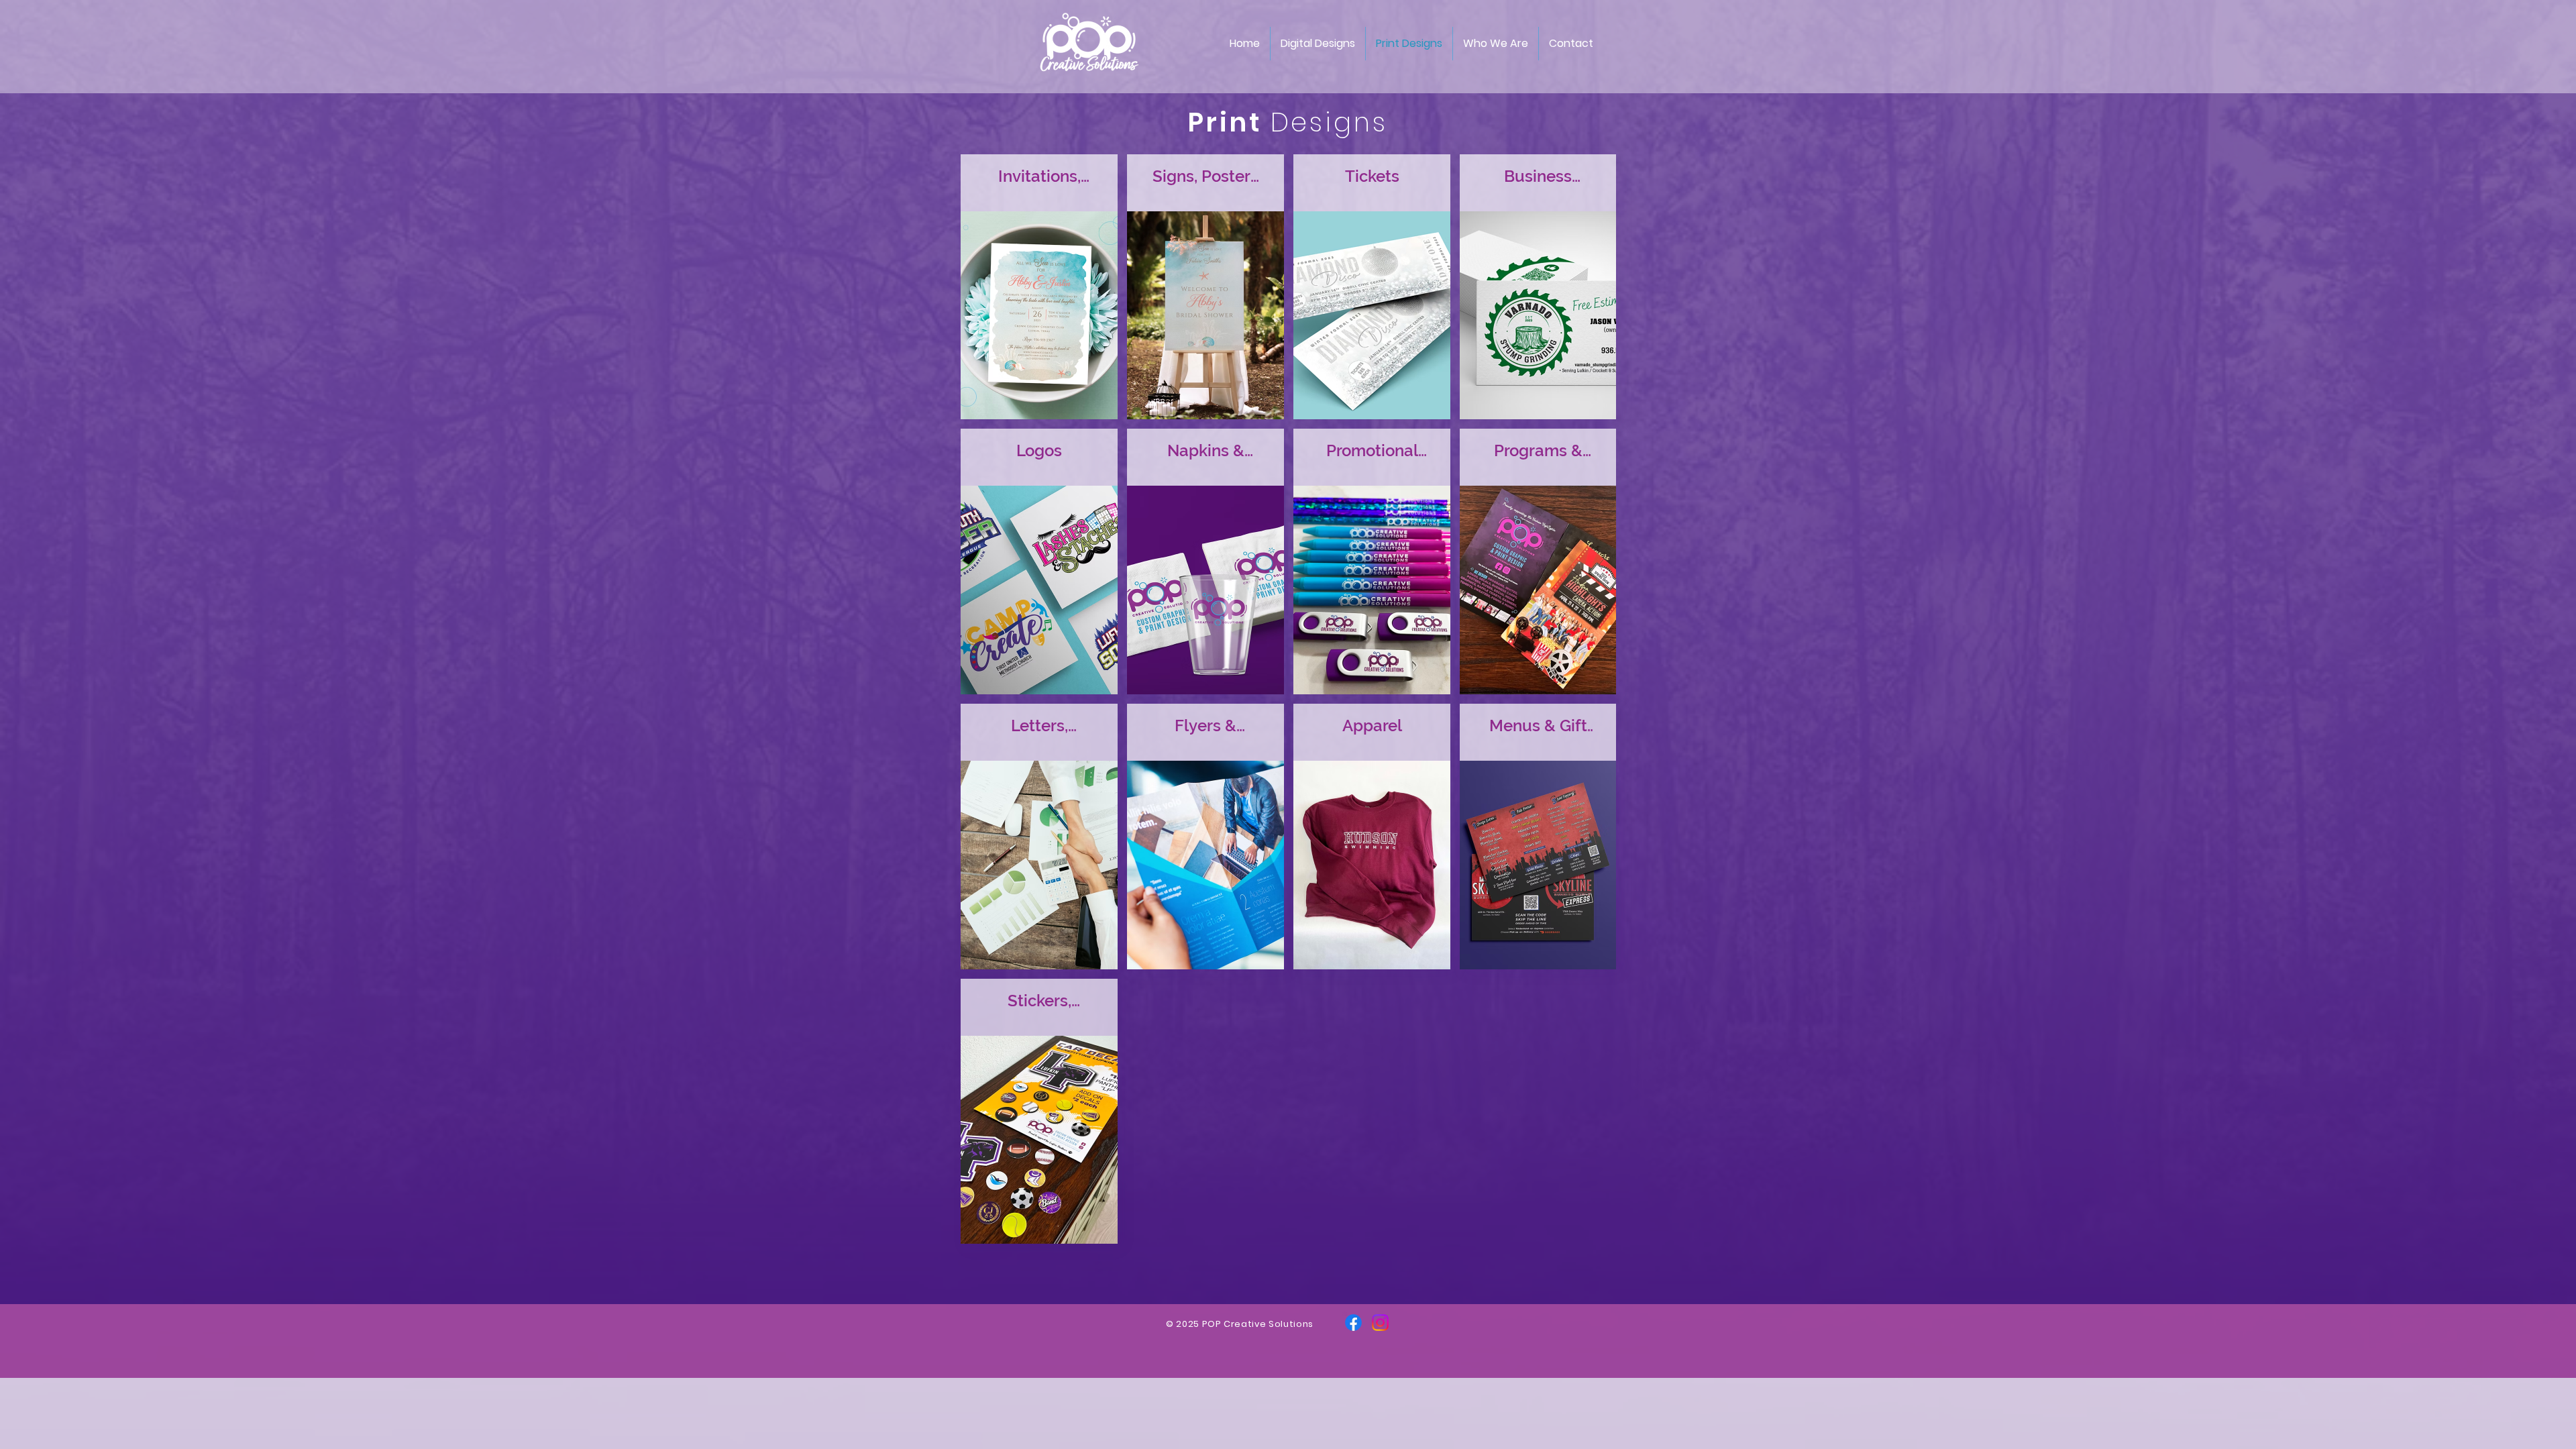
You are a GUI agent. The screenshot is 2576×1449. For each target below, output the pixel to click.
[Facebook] (1353, 1323)
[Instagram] (1380, 1323)
